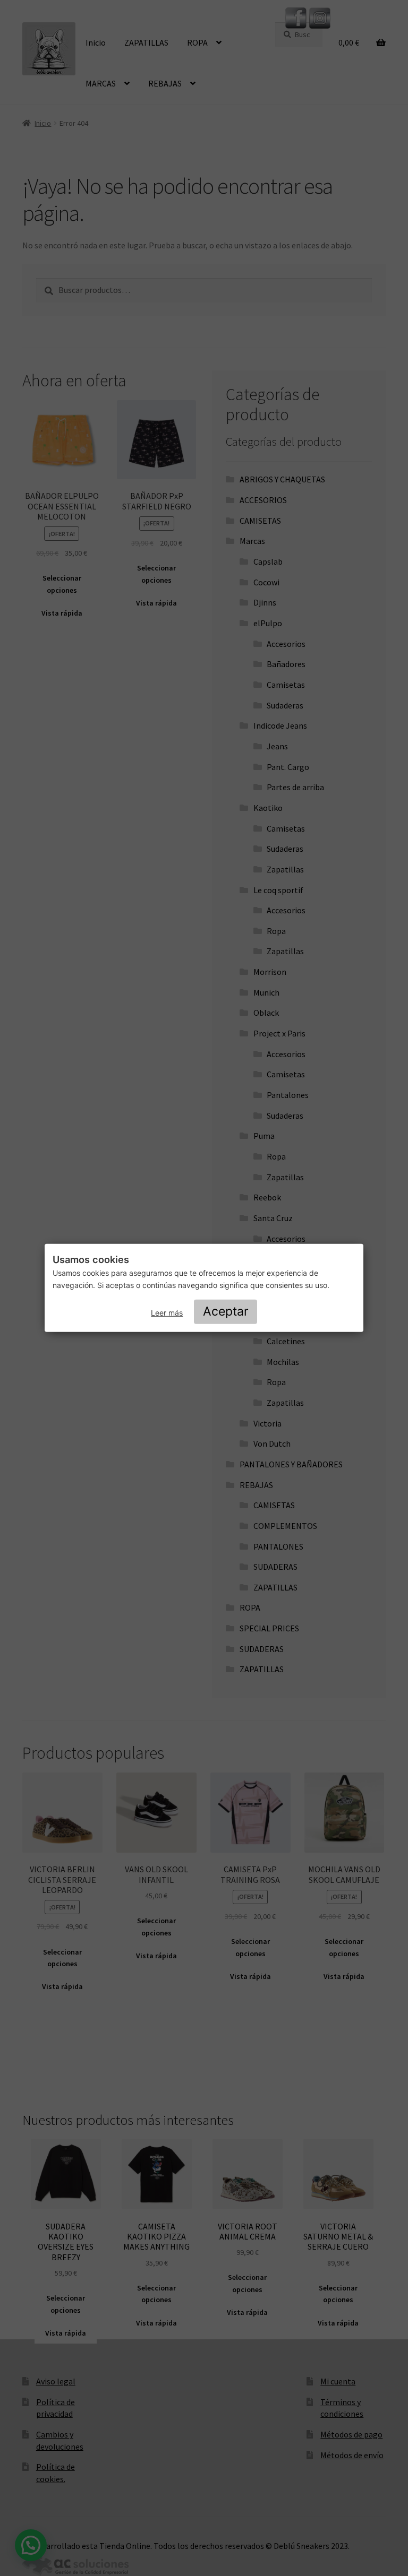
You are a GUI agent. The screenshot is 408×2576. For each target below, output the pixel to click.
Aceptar (226, 1311)
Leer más (167, 1313)
